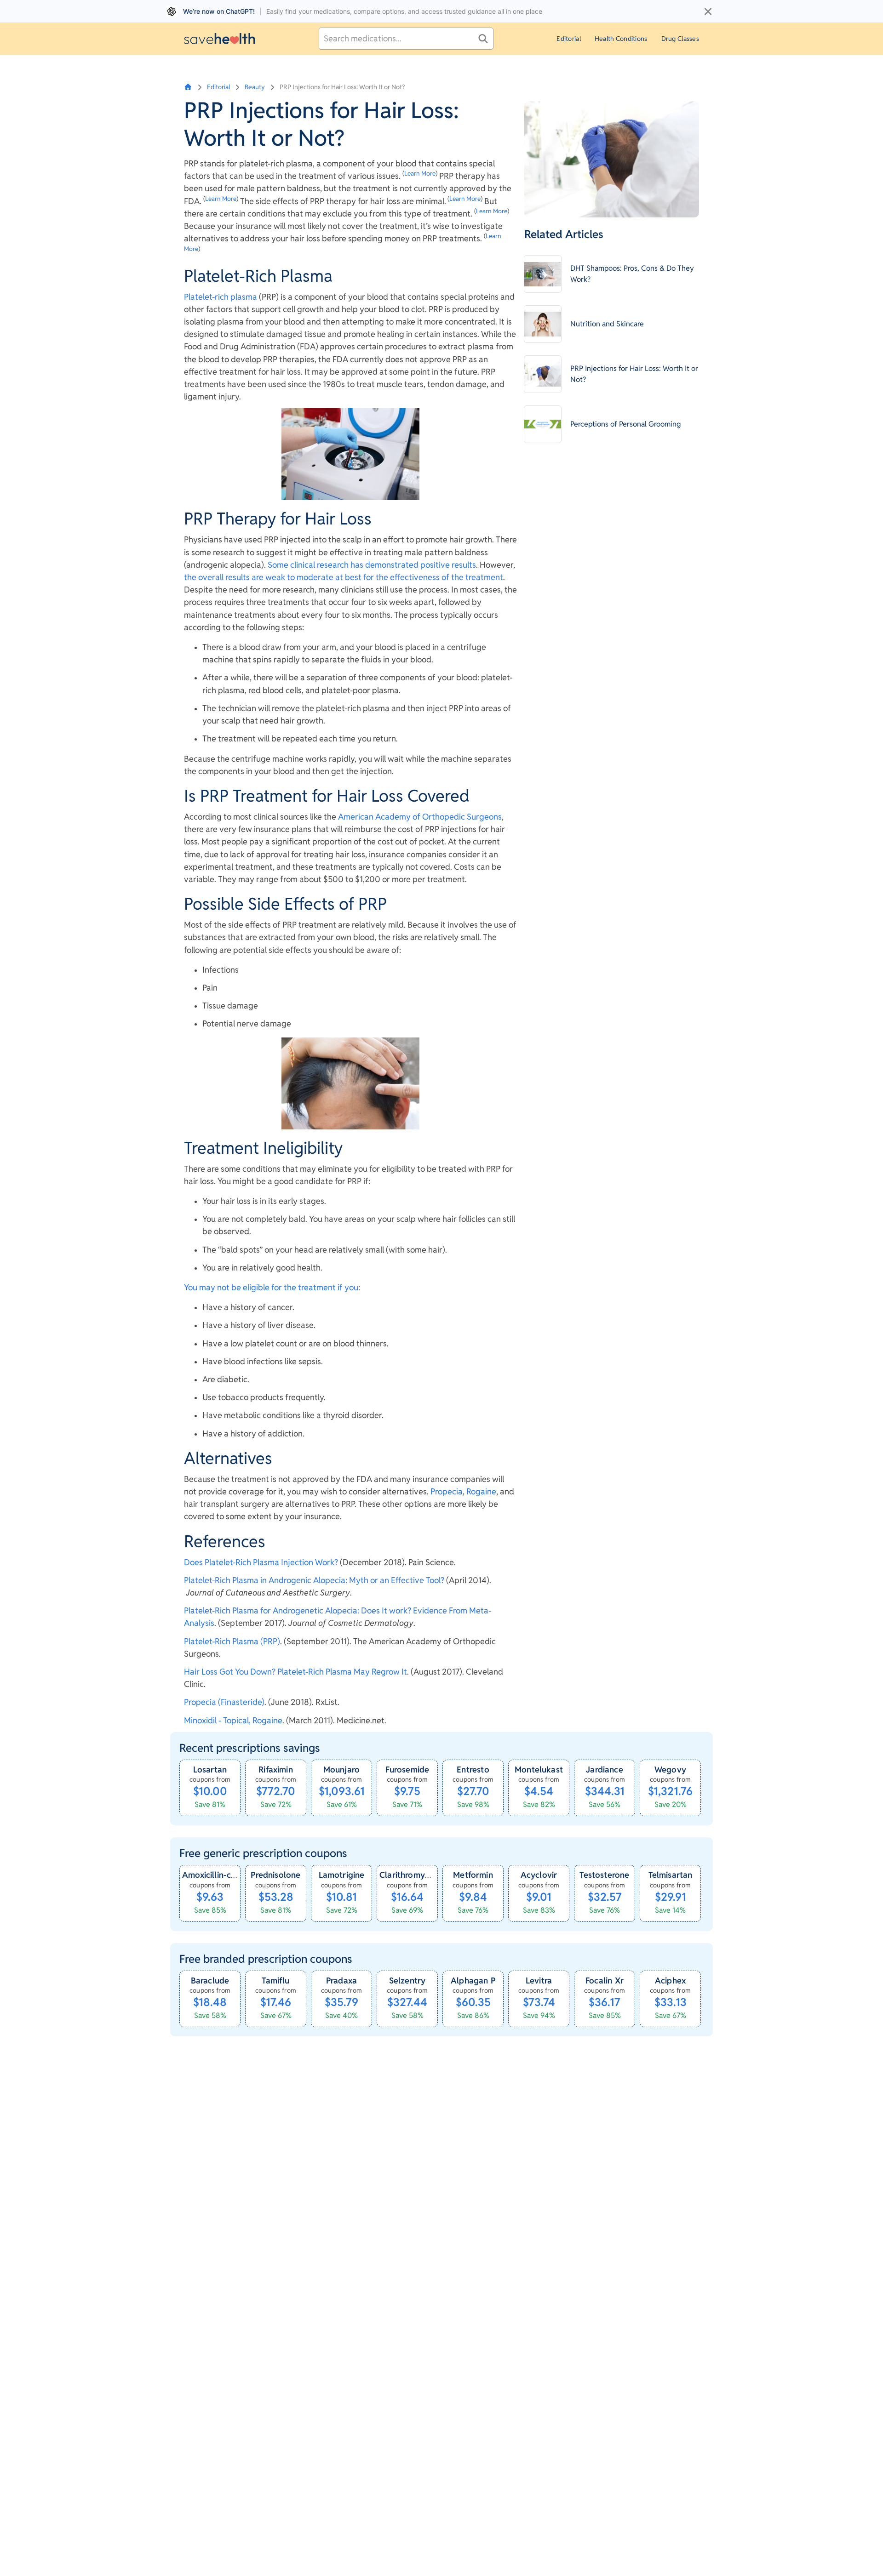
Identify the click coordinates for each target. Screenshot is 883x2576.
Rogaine (481, 1491)
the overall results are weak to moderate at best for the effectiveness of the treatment (344, 577)
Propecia (447, 1491)
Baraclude (210, 1980)
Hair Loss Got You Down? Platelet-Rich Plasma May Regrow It (295, 1672)
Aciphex (670, 1980)
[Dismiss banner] (708, 11)
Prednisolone (275, 1875)
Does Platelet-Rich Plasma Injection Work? (261, 1562)
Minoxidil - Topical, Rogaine (233, 1720)
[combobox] (406, 39)
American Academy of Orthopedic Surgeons (420, 817)
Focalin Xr (605, 1980)
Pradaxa (341, 1980)
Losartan (210, 1770)
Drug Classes (680, 39)
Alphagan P (473, 1980)
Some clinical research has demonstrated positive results (372, 565)
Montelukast (539, 1770)
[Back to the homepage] (220, 38)
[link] (210, 1788)
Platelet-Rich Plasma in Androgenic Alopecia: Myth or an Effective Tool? (314, 1580)
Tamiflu (275, 1980)
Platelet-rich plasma (221, 297)
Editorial (569, 39)
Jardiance (605, 1770)
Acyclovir (539, 1875)
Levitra (539, 1980)
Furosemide (407, 1770)
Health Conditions (621, 39)
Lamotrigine (342, 1875)
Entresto (473, 1770)
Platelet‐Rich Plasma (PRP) (232, 1641)
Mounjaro (341, 1770)
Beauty (255, 87)
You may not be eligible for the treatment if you (271, 1287)
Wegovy (670, 1770)
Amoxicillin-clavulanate (227, 1875)
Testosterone (604, 1875)
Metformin (473, 1875)
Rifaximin (276, 1770)
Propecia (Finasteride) (224, 1702)
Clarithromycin (408, 1875)
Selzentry (407, 1980)
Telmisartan (671, 1875)
